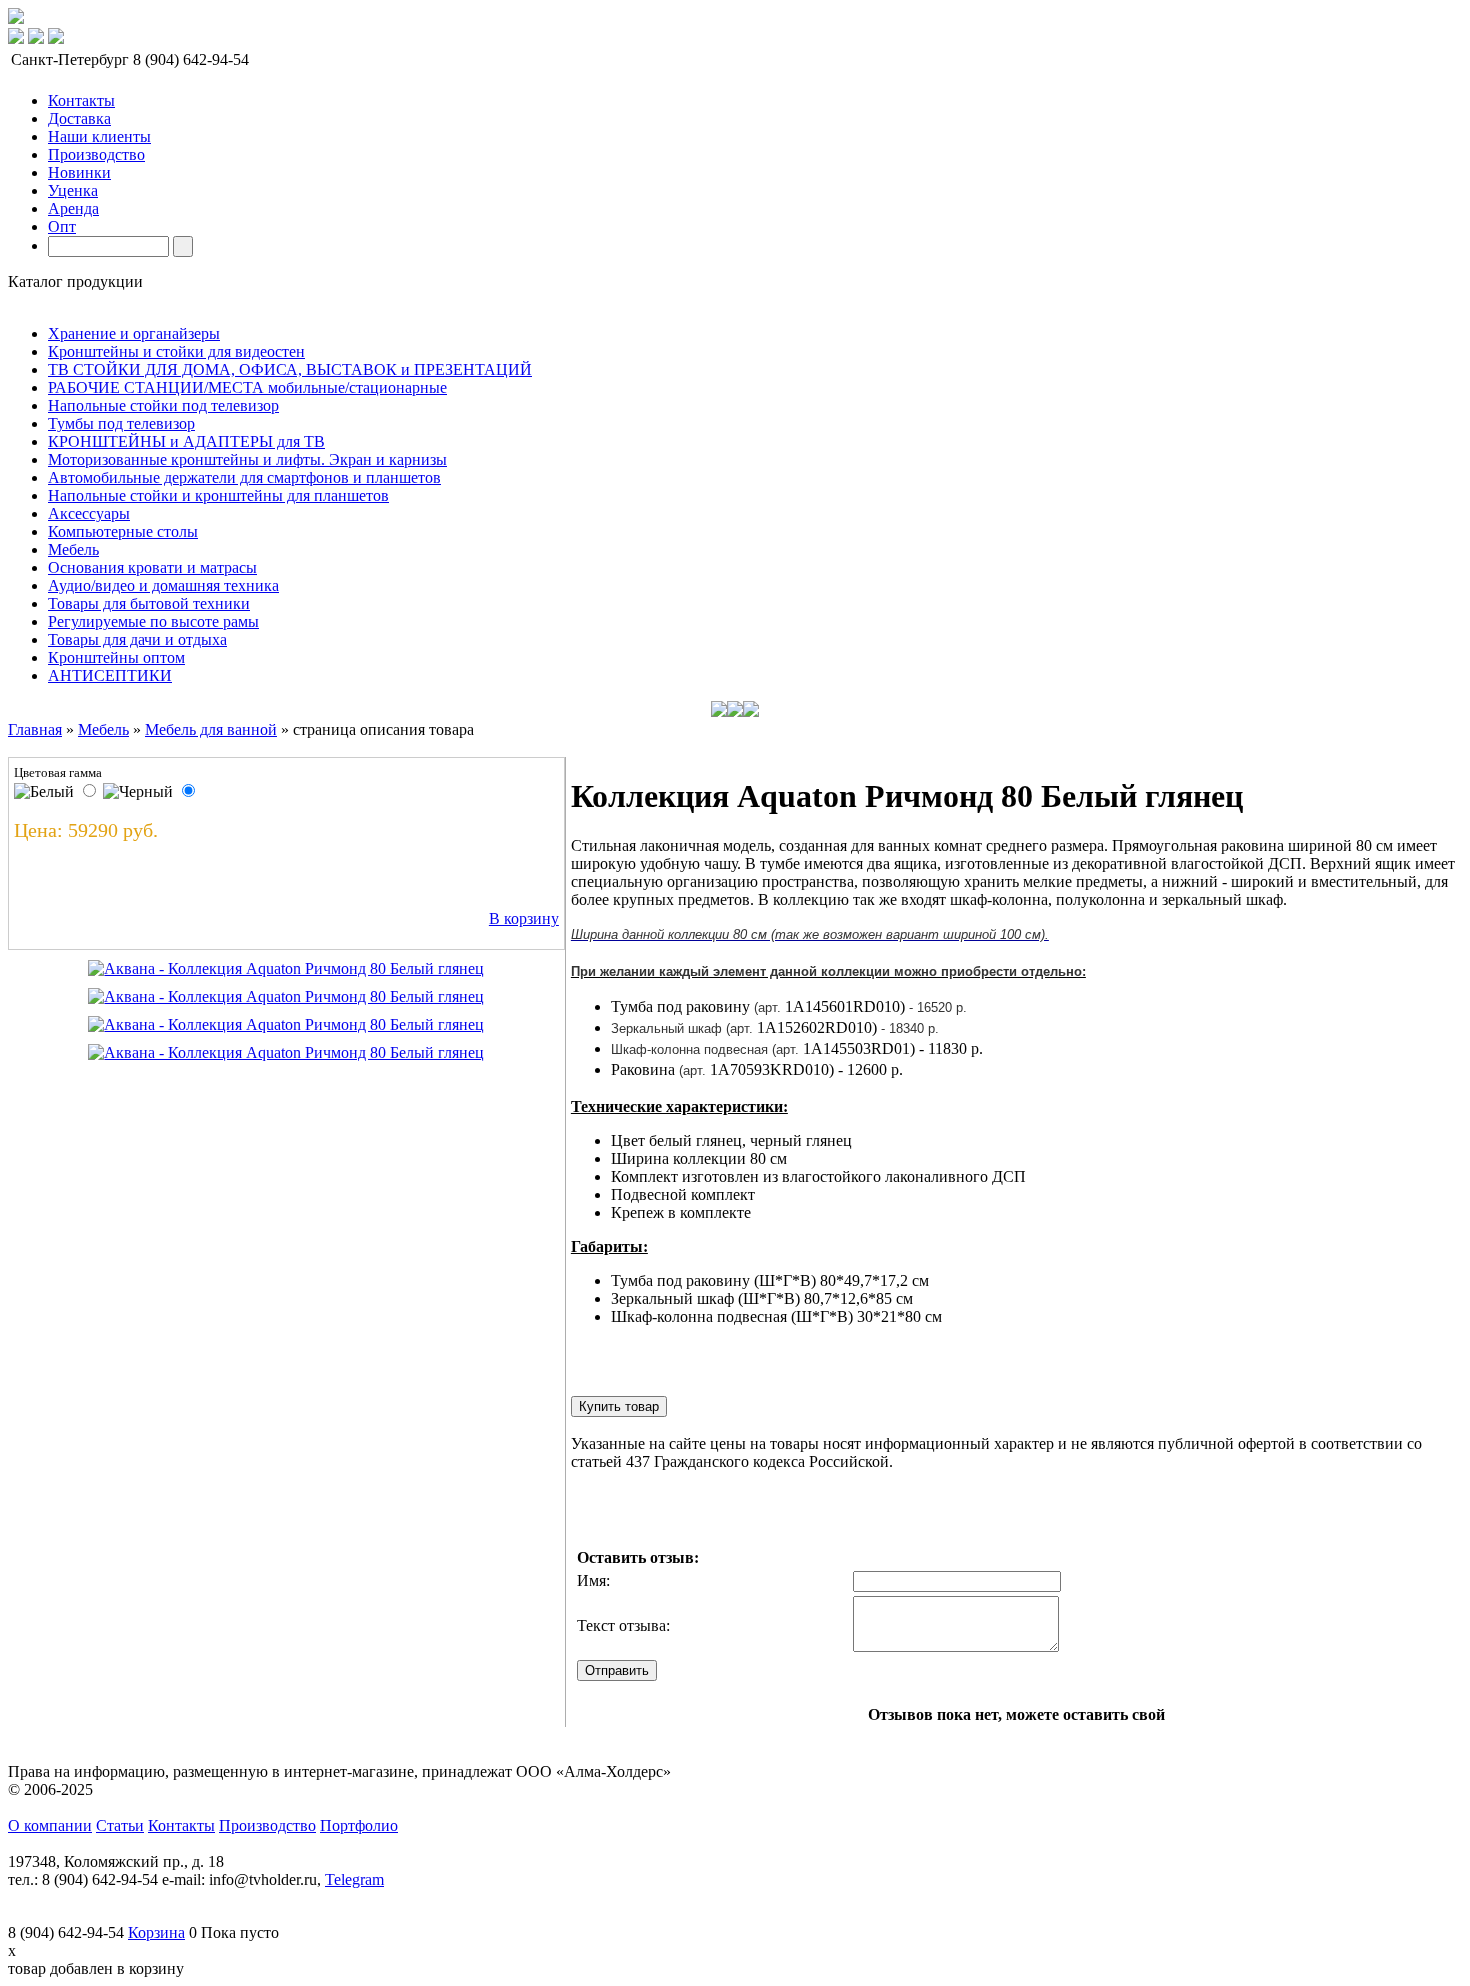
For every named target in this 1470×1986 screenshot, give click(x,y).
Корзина (156, 1932)
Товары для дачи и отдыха (137, 639)
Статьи (120, 1825)
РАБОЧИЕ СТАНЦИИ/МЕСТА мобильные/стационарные (247, 387)
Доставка (79, 118)
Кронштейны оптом (116, 657)
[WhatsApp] (36, 38)
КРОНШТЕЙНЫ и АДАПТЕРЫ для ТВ (186, 441)
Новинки (79, 172)
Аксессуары (89, 513)
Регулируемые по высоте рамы (153, 621)
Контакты (81, 100)
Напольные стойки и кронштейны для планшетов (218, 495)
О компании (50, 1825)
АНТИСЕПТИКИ (110, 675)
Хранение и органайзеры (134, 333)
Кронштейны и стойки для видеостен (176, 351)
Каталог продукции (75, 281)
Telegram (354, 1879)
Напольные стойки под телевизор (163, 405)
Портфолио (359, 1825)
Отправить (617, 1670)
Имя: (593, 1580)
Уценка (73, 190)
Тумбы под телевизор (121, 423)
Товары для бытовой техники (149, 603)
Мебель (73, 549)
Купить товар (619, 1406)
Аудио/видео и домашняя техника (163, 585)
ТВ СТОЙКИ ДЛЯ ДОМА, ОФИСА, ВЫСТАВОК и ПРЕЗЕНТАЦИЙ (290, 369)
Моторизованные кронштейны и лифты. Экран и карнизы (247, 459)
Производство (96, 154)
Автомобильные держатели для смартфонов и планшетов (244, 477)
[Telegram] (16, 38)
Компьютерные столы (123, 531)
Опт (62, 226)
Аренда (73, 208)
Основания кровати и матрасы (152, 567)
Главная (35, 729)
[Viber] (56, 38)
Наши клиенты (99, 136)
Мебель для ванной (211, 729)
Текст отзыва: (623, 1625)
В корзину (524, 918)
